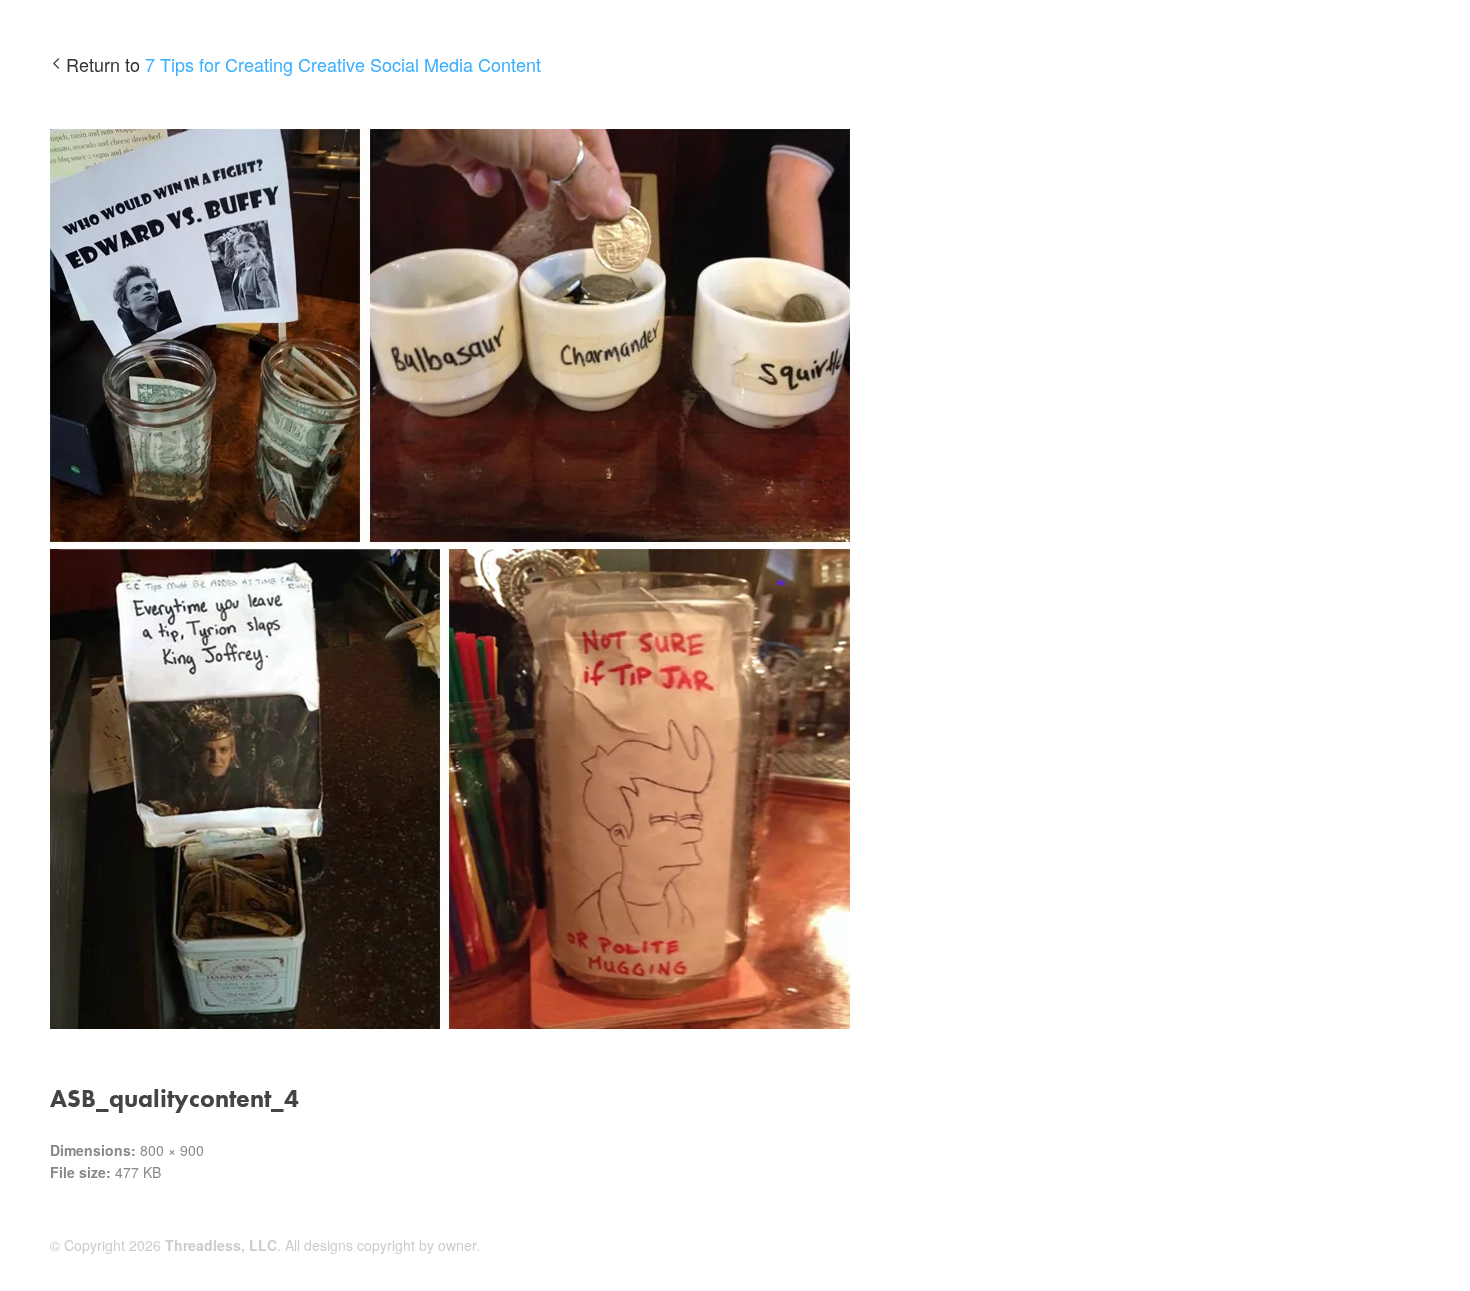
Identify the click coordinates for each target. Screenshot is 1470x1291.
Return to (303, 64)
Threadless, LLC (221, 1245)
